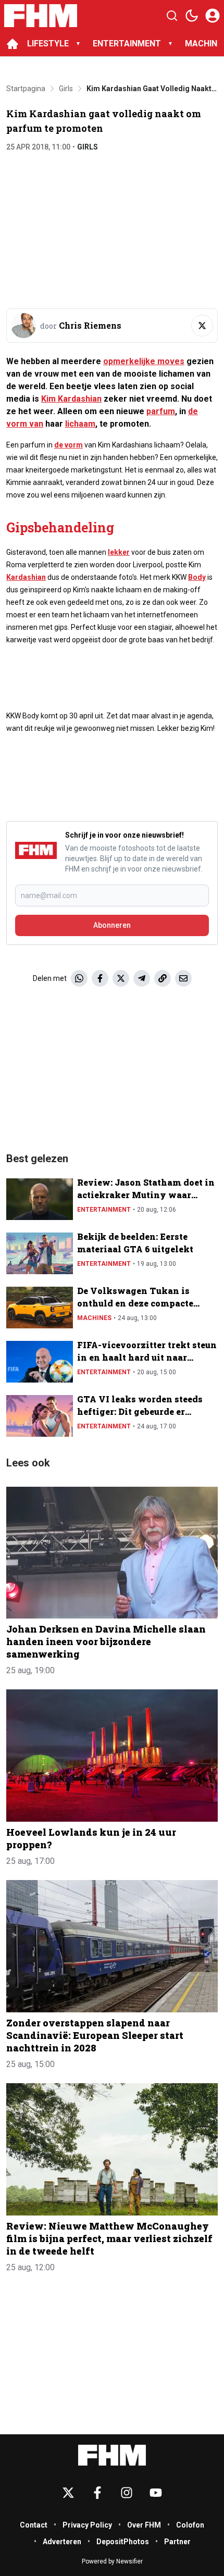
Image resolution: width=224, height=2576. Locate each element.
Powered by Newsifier (112, 2561)
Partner (177, 2542)
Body (197, 577)
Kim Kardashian (71, 399)
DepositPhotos (123, 2542)
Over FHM (144, 2525)
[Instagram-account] (127, 2493)
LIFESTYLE (48, 43)
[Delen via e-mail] (183, 978)
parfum (161, 411)
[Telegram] (142, 978)
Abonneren (112, 925)
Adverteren (62, 2542)
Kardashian (26, 577)
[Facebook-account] (97, 2493)
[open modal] (213, 16)
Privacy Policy (87, 2525)
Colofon (190, 2525)
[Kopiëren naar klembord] (163, 978)
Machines (94, 1318)
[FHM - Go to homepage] (112, 2455)
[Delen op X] (121, 978)
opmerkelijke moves (144, 361)
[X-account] (68, 2493)
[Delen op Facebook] (100, 978)
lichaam (80, 424)
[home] (13, 44)
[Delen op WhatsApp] (79, 978)
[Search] (172, 16)
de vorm (69, 445)
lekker (119, 552)
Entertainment (104, 1210)
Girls (88, 147)
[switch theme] (192, 16)
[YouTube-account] (156, 2493)
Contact (34, 2525)
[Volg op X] (202, 326)
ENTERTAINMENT (127, 43)
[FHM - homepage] (41, 16)
